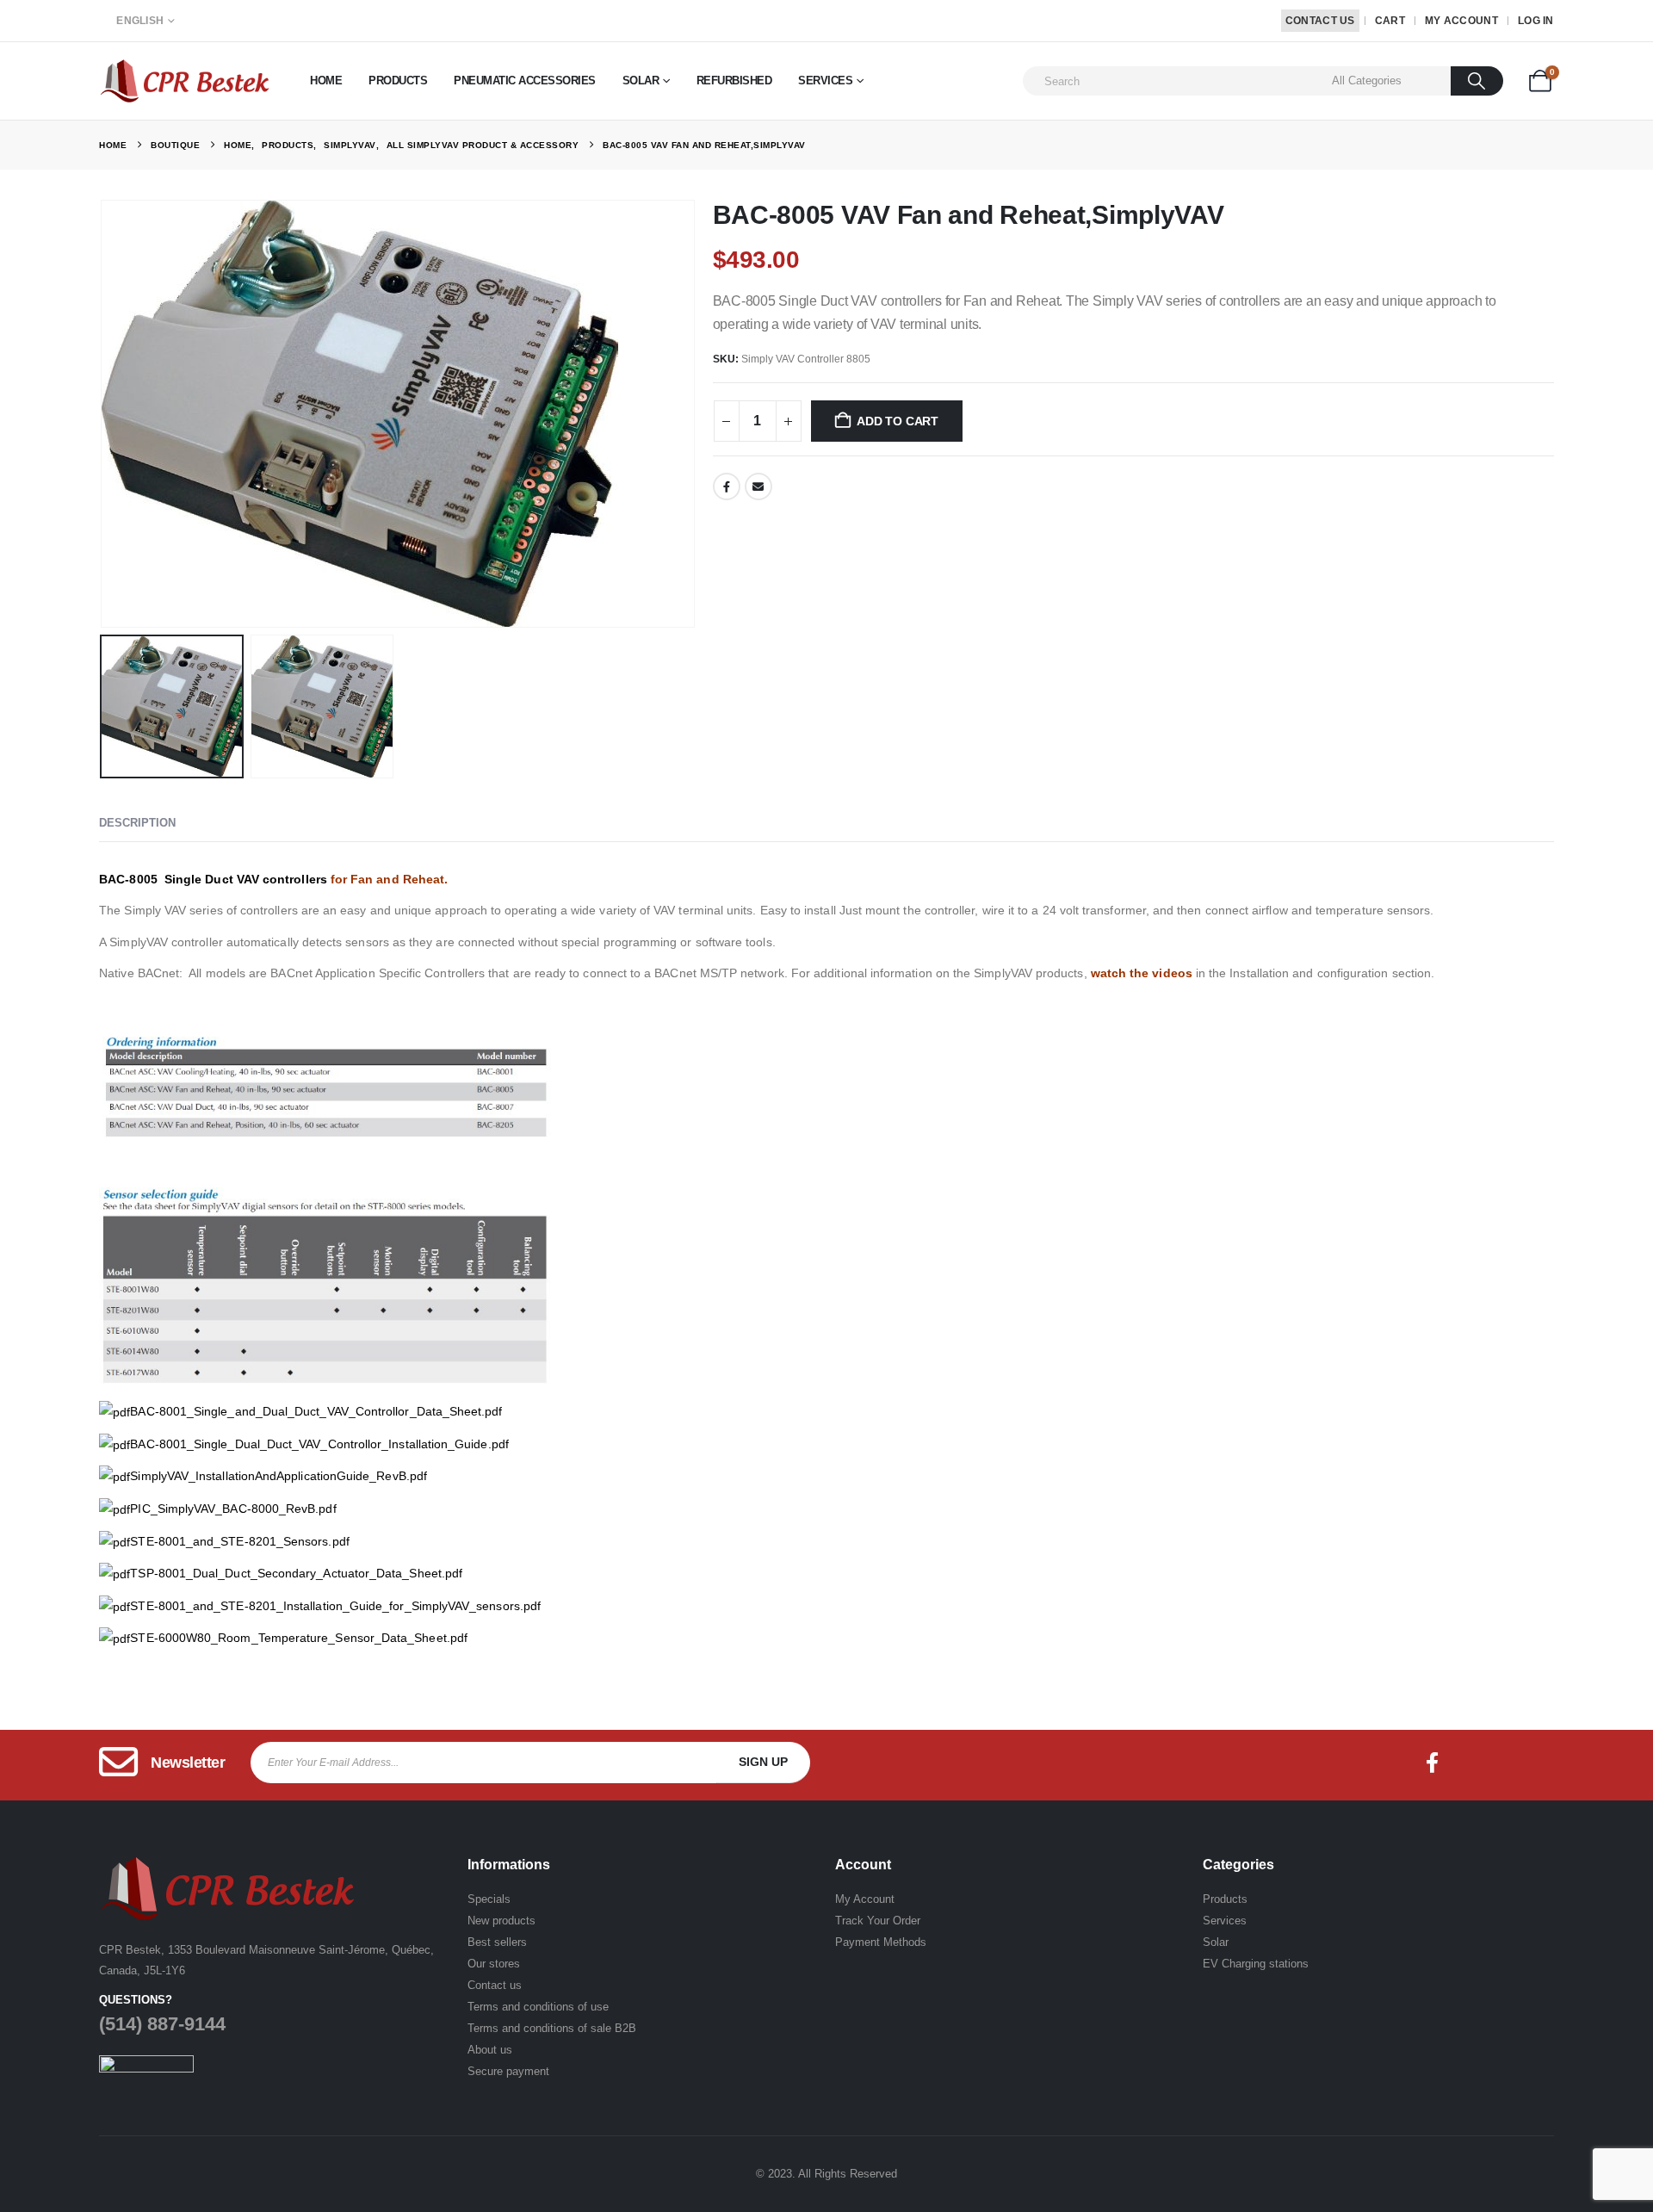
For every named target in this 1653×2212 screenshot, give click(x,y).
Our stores (494, 1964)
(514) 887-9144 (162, 2024)
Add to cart (898, 421)
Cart (1390, 21)
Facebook (727, 486)
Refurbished (734, 81)
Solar (641, 81)
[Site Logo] (185, 81)
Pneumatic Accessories (525, 81)
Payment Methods (881, 1942)
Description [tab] (137, 823)
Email (758, 486)
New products (501, 1921)
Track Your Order (878, 1921)
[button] (103, 414)
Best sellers (497, 1942)
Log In (1536, 21)
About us (490, 2050)
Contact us (495, 1985)
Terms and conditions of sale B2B (552, 2028)
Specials (489, 1899)
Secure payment (508, 2071)
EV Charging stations (1256, 1964)
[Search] (1477, 81)
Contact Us (1320, 21)
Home (326, 81)
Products (398, 81)
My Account (1461, 21)
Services (825, 81)
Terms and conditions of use (538, 2007)
